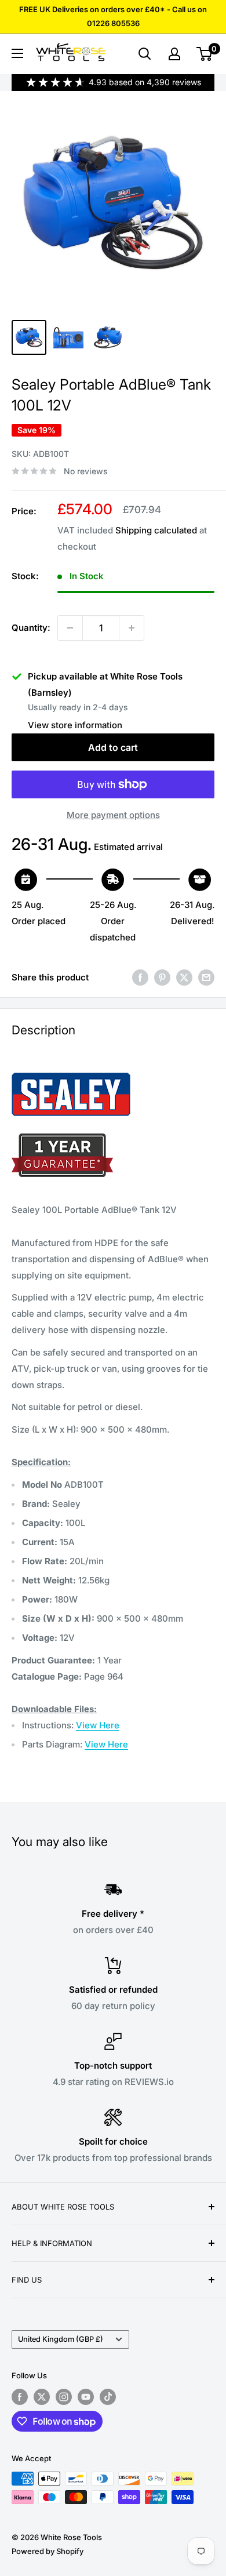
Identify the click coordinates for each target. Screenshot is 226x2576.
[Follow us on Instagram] (64, 2397)
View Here (98, 1725)
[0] (205, 54)
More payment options (113, 815)
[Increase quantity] (132, 628)
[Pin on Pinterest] (162, 977)
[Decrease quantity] (70, 628)
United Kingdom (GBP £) (61, 2339)
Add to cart (113, 747)
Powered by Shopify (48, 2551)
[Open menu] (17, 53)
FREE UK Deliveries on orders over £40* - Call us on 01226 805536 (113, 16)
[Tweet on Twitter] (184, 977)
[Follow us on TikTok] (108, 2397)
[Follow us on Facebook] (20, 2397)
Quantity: (31, 628)
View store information (75, 725)
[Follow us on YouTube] (86, 2397)
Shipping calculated (156, 530)
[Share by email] (206, 977)
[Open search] (145, 54)
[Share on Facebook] (140, 977)
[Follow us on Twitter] (42, 2397)
